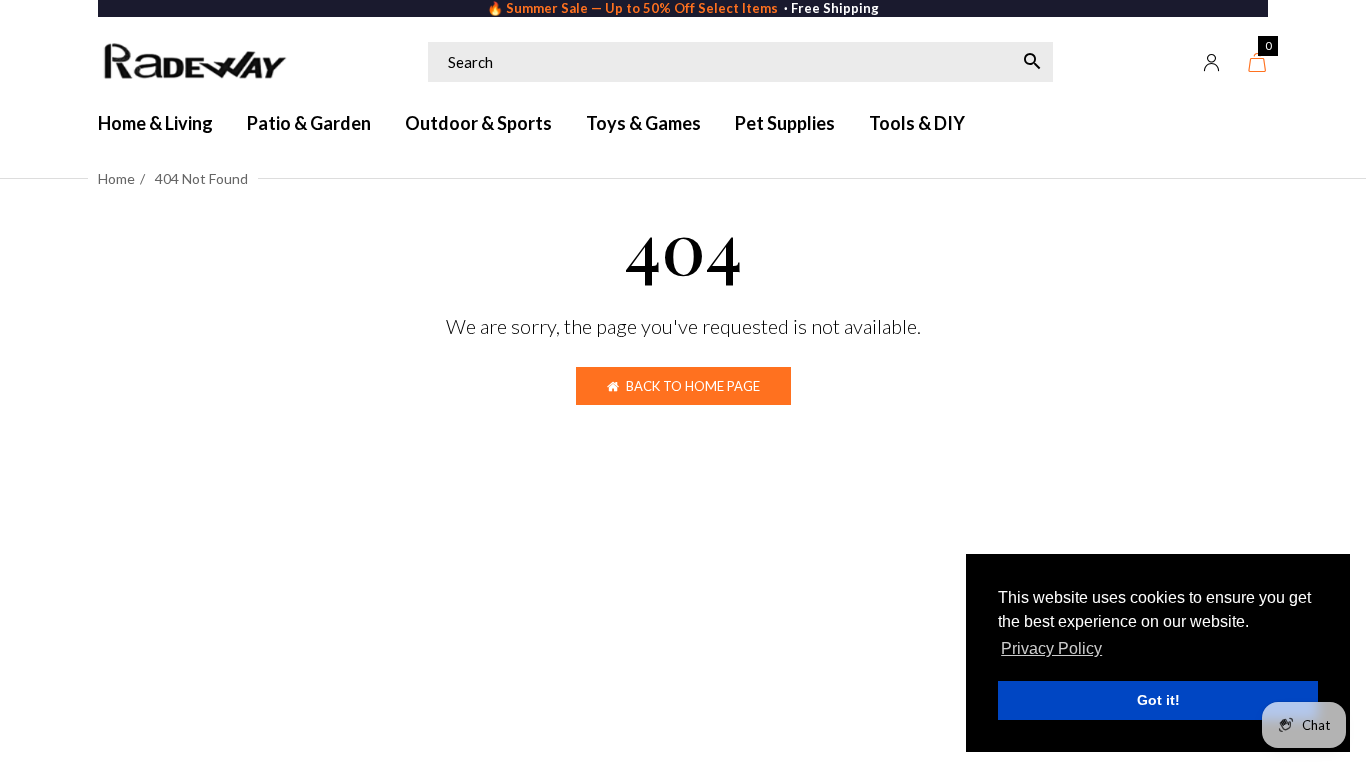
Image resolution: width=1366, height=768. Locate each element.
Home (116, 178)
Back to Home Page (693, 386)
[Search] (1032, 62)
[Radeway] (193, 62)
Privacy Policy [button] (1051, 648)
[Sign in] (1212, 62)
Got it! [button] (1158, 700)
